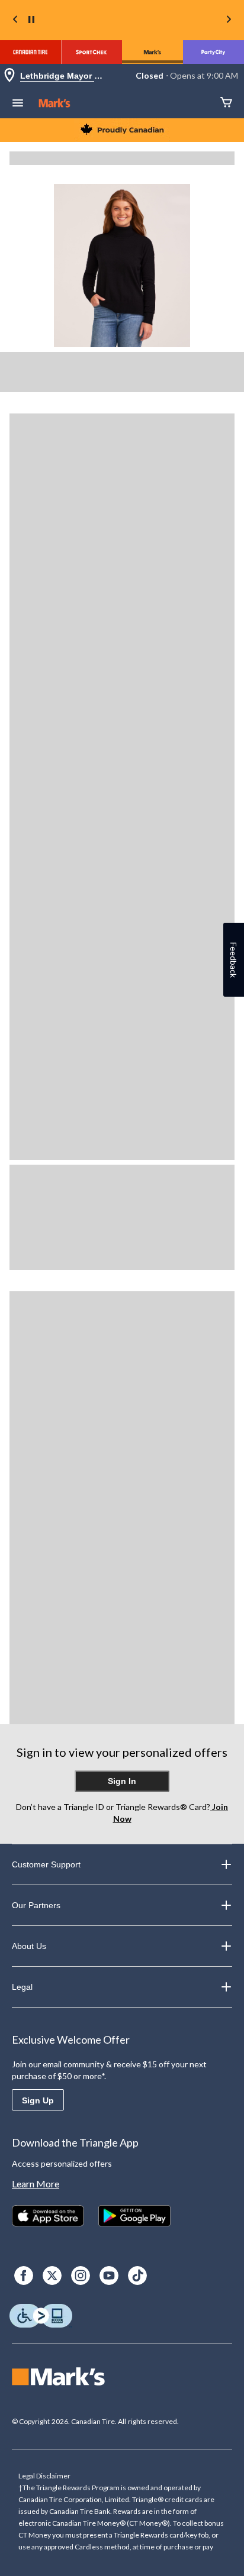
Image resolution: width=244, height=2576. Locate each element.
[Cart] (226, 103)
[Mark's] (152, 52)
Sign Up (38, 2100)
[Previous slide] (15, 20)
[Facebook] (24, 2276)
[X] (52, 2276)
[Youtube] (109, 2276)
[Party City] (213, 52)
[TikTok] (137, 2276)
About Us (29, 1946)
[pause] (31, 20)
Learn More (36, 2184)
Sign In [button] (122, 1781)
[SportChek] (91, 52)
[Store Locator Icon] (9, 76)
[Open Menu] (18, 104)
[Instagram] (81, 2276)
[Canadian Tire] (30, 52)
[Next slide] (229, 20)
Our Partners (36, 1905)
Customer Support (46, 1864)
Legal (22, 1987)
